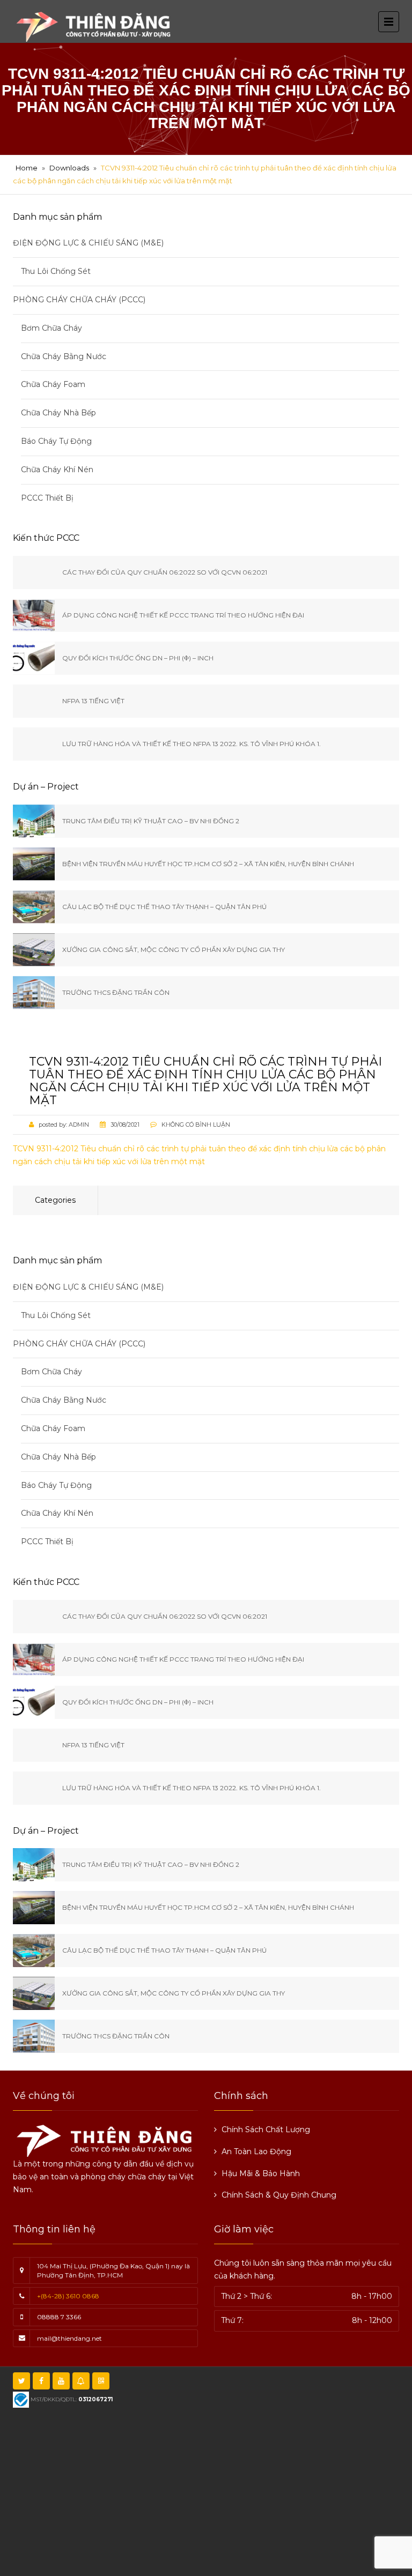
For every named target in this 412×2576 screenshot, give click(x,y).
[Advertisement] (216, 2491)
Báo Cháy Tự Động (56, 441)
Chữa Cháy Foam (53, 384)
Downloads (69, 168)
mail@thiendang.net (69, 2338)
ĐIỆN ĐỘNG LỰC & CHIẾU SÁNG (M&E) (88, 243)
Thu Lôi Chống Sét (56, 271)
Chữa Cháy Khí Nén (57, 470)
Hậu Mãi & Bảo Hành (261, 2173)
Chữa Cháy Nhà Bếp (58, 413)
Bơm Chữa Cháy (51, 328)
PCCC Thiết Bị (47, 498)
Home (27, 168)
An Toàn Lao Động (256, 2151)
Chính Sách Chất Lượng (266, 2130)
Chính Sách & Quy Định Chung (279, 2195)
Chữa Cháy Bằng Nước (64, 356)
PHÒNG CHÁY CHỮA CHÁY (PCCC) (79, 300)
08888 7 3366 (59, 2317)
